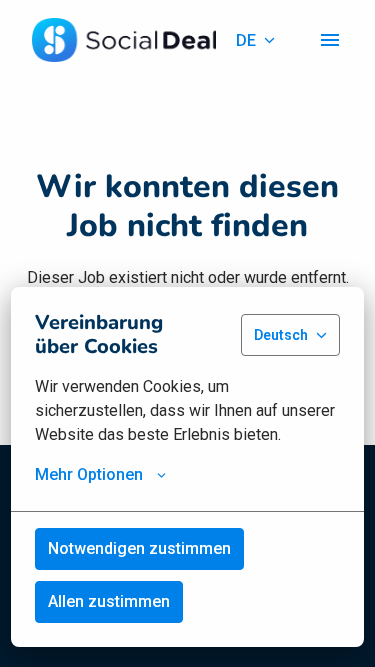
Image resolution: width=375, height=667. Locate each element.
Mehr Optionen (89, 474)
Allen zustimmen (109, 601)
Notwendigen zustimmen (139, 548)
